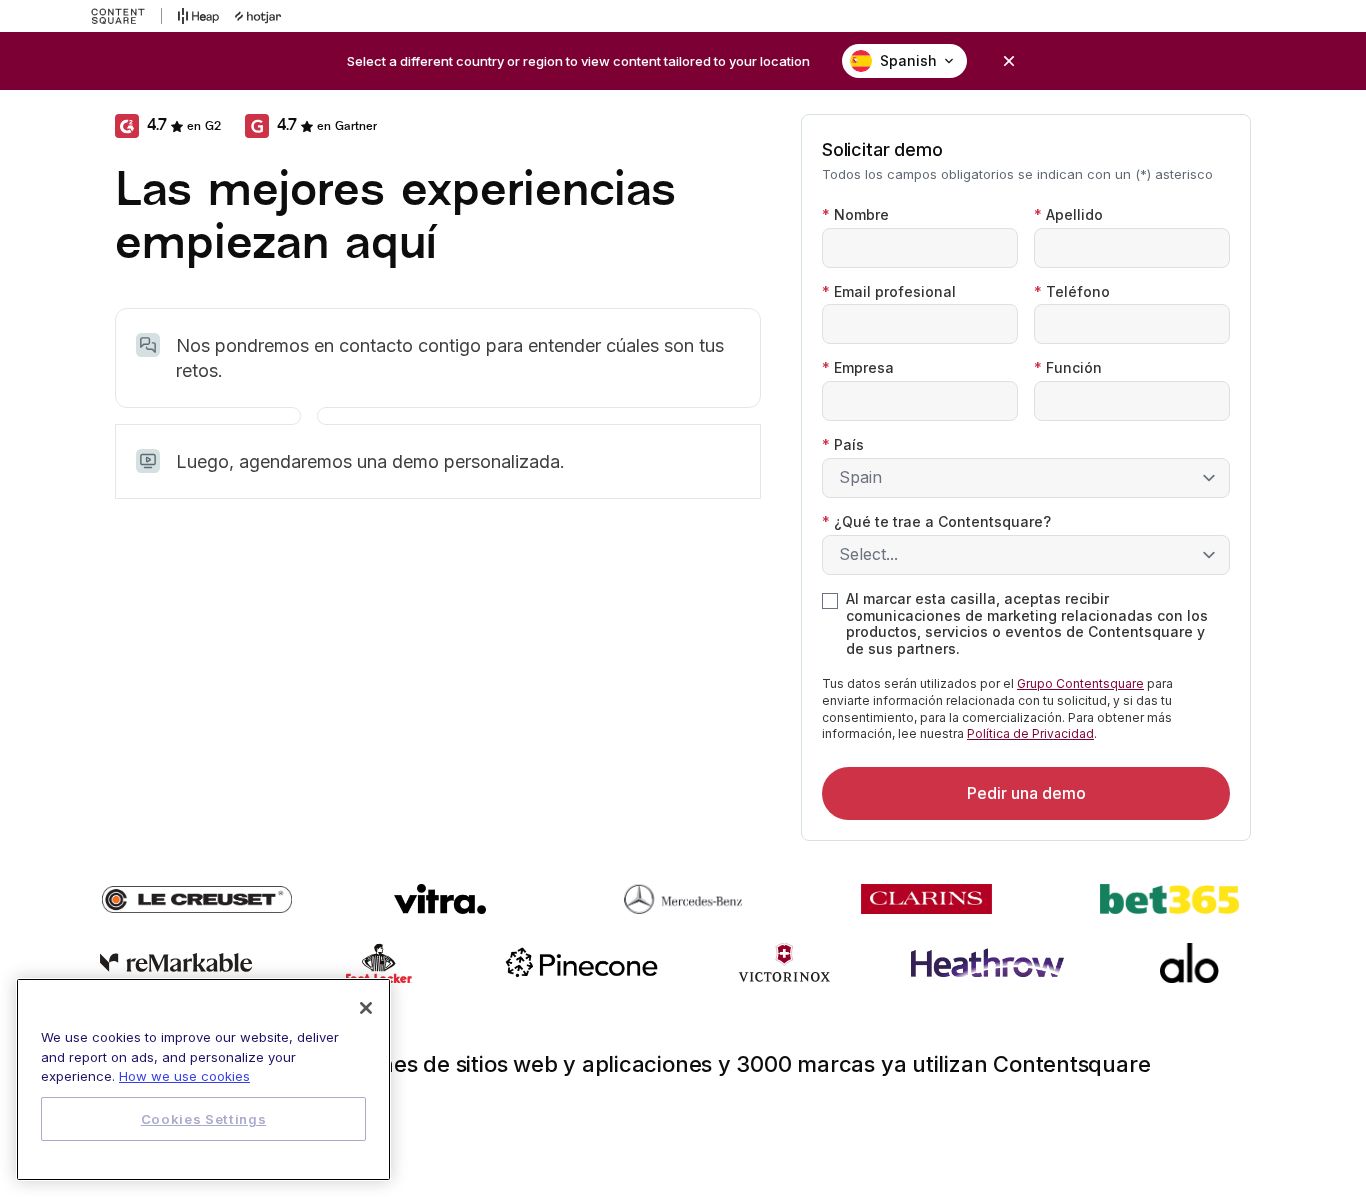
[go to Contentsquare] (126, 16)
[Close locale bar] (1009, 61)
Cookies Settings (204, 1119)
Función (1068, 368)
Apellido (1068, 215)
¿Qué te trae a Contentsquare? (936, 522)
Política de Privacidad (1030, 733)
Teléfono (1072, 292)
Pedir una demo (1026, 793)
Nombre (855, 215)
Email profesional (889, 292)
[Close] (366, 1008)
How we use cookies (184, 1076)
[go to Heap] (198, 16)
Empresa (858, 368)
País (843, 445)
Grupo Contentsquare (1080, 683)
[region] (203, 1079)
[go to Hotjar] (258, 16)
